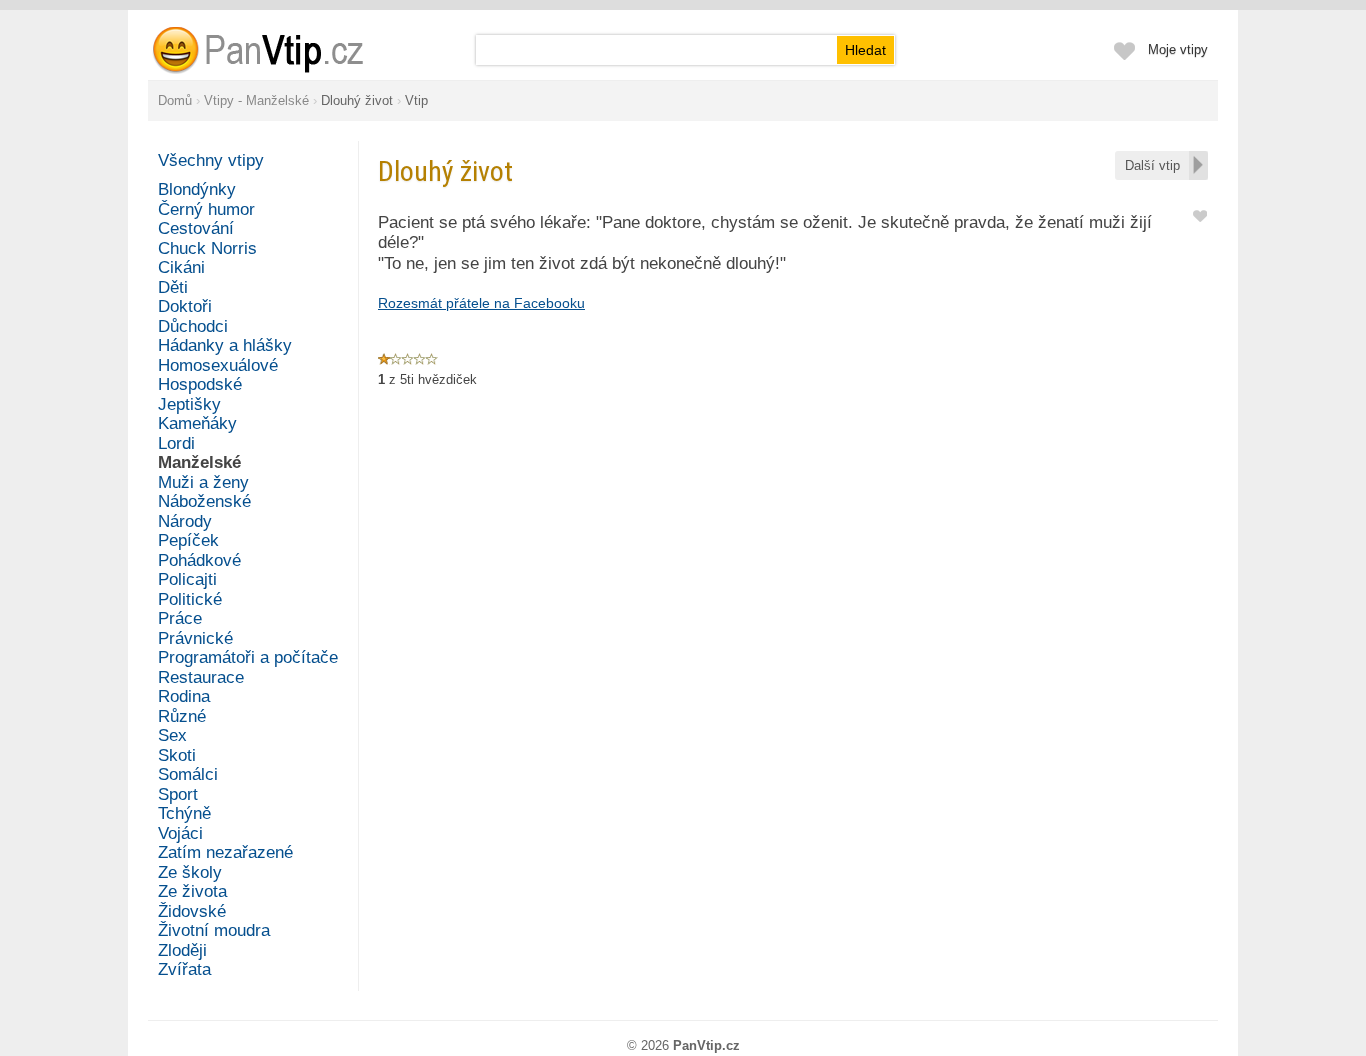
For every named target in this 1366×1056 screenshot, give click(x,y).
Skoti (177, 755)
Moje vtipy (1178, 49)
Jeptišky (189, 404)
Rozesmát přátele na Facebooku (481, 303)
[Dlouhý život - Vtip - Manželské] (282, 50)
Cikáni (181, 267)
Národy (185, 521)
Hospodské (200, 384)
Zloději (182, 950)
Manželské (199, 462)
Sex (172, 735)
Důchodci (193, 326)
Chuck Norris (207, 248)
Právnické (195, 638)
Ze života (192, 891)
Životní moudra (214, 930)
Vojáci (180, 833)
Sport (178, 794)
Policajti (187, 579)
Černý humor (206, 209)
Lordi (176, 443)
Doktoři (185, 306)
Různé (182, 716)
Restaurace (201, 677)
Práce (180, 618)
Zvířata (184, 969)
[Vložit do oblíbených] (1200, 214)
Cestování (196, 228)
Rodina (184, 696)
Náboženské (204, 501)
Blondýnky (197, 189)
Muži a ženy (203, 482)
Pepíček (188, 540)
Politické (190, 599)
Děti (173, 287)
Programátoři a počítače (248, 657)
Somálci (188, 774)
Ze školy (190, 872)
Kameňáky (197, 423)
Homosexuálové (218, 365)
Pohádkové (199, 560)
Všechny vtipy (211, 160)
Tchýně (184, 813)
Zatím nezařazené (225, 852)
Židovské (192, 911)
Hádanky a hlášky (225, 345)
